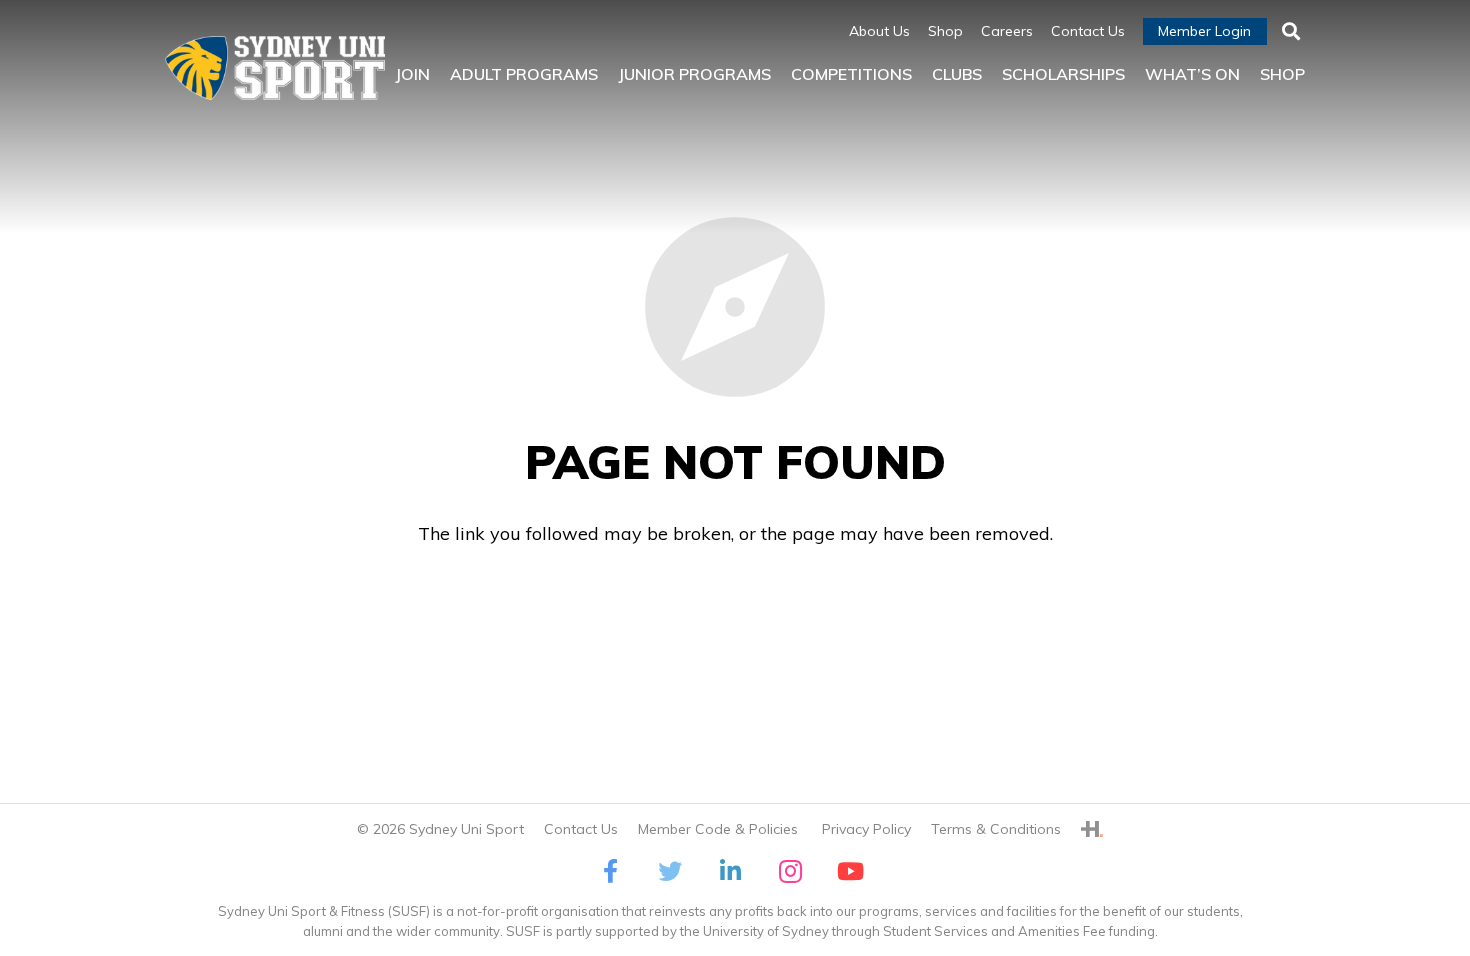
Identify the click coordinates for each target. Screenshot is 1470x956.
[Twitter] (670, 871)
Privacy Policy (866, 829)
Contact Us (581, 829)
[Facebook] (610, 871)
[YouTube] (850, 871)
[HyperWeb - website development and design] (1092, 829)
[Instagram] (790, 871)
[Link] (275, 68)
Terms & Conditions (996, 829)
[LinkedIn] (730, 871)
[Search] (1290, 32)
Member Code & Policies (720, 829)
